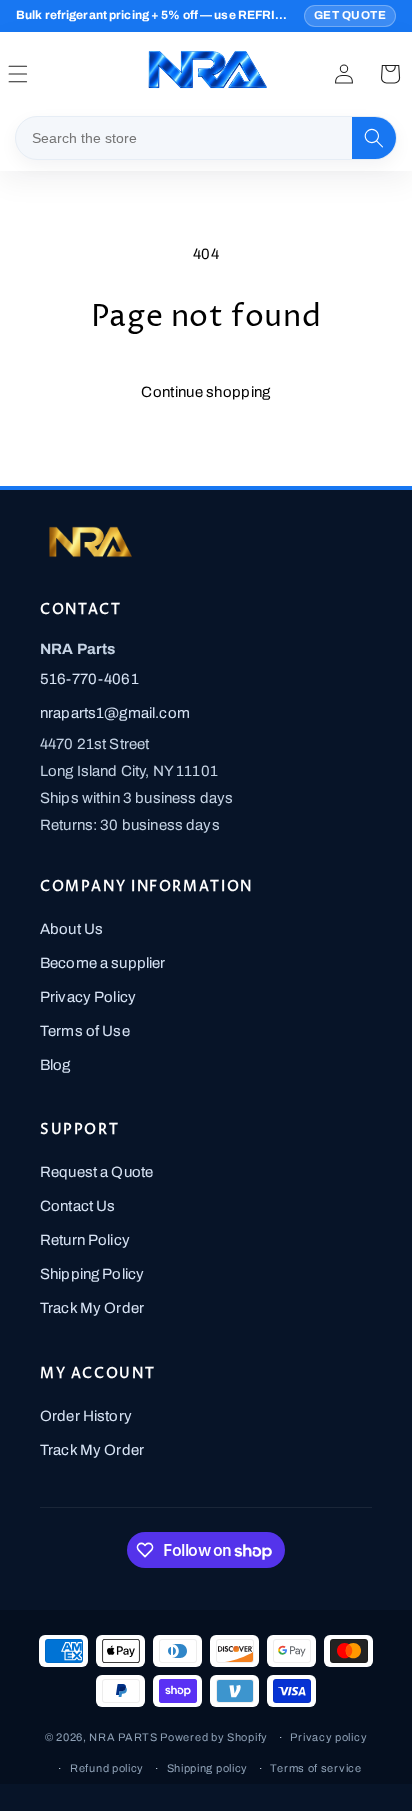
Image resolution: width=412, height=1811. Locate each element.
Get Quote (350, 15)
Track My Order (92, 1308)
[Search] (374, 138)
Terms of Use (85, 1031)
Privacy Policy (88, 997)
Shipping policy (208, 1768)
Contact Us (78, 1206)
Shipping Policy (92, 1274)
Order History (86, 1416)
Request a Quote (96, 1172)
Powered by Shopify (214, 1737)
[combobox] (184, 138)
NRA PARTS (123, 1737)
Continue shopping (205, 392)
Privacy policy (328, 1737)
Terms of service (315, 1768)
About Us (71, 929)
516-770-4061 (89, 679)
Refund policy (107, 1768)
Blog (55, 1065)
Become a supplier (103, 963)
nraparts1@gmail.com (115, 713)
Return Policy (85, 1240)
